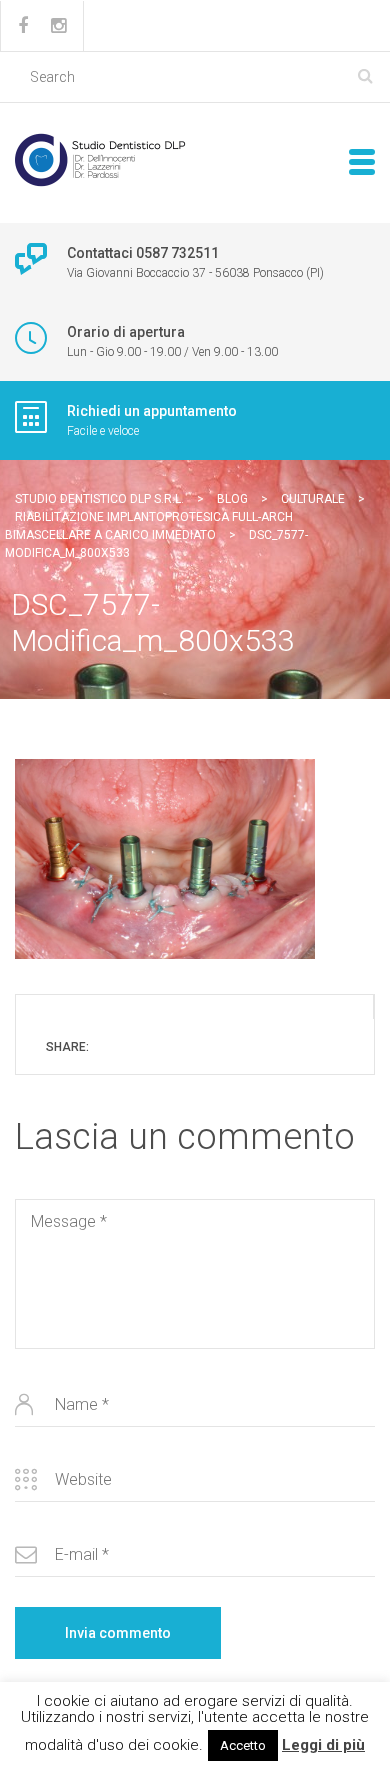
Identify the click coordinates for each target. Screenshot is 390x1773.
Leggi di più (323, 1745)
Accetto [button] (243, 1745)
